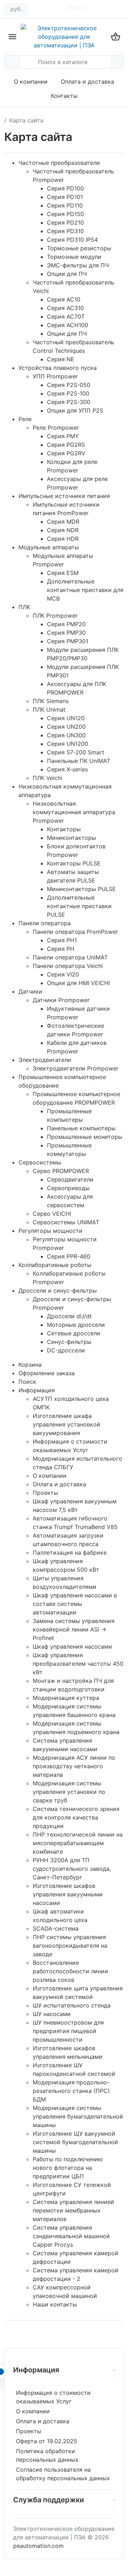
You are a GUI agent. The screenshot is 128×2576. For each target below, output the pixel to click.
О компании (31, 82)
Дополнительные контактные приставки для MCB (85, 590)
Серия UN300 (66, 735)
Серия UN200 (66, 727)
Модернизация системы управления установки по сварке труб (69, 1792)
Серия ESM (63, 573)
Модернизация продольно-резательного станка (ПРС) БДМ (71, 2091)
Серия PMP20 (66, 624)
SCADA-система (56, 1928)
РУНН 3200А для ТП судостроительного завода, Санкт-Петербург (72, 1869)
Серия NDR (63, 530)
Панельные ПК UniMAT (79, 761)
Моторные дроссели (76, 1325)
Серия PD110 (65, 205)
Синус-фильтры (69, 1342)
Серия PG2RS (66, 445)
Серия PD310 (65, 231)
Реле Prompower (56, 428)
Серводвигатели (70, 1179)
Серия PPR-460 (69, 1256)
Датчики (30, 991)
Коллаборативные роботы (55, 1265)
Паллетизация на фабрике (70, 1553)
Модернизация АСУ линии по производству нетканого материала (74, 1766)
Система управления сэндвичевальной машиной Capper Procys (71, 2236)
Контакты (64, 96)
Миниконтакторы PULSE (81, 889)
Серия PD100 (65, 188)
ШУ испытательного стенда (72, 2005)
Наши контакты (55, 2304)
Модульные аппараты (49, 547)
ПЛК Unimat (49, 710)
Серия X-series (67, 769)
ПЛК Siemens (51, 701)
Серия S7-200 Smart (76, 752)
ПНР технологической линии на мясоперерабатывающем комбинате (78, 1843)
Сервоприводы (68, 1188)
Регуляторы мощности (50, 1231)
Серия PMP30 (66, 633)
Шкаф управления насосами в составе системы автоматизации (75, 1604)
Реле (25, 419)
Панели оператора (45, 923)
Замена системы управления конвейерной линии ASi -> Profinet (74, 1629)
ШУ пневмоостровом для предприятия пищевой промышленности (68, 2031)
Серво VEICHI (52, 1214)
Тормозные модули (74, 257)
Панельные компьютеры (81, 1128)
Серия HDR (63, 539)
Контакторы (64, 829)
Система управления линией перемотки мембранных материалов (73, 2210)
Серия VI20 (63, 974)
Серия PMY (63, 436)
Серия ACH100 (68, 325)
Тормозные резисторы (79, 248)
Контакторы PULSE (74, 863)
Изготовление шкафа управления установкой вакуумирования (66, 1424)
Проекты (45, 1493)
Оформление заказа (47, 1373)
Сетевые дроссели (74, 1333)
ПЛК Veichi (47, 778)
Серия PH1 (62, 940)
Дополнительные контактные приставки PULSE (79, 906)
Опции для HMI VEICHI (78, 983)
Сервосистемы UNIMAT (66, 1222)
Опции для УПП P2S (75, 410)
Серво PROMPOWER (61, 1171)
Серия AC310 (65, 308)
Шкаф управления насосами (72, 1646)
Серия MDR (63, 522)
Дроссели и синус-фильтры (58, 1290)
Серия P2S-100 (68, 393)
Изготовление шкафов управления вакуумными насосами (68, 1894)
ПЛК (24, 607)
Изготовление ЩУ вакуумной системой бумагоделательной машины (75, 2142)
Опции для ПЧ (67, 274)
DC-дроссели (66, 1350)
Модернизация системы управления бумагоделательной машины (78, 2116)
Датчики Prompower (61, 1000)
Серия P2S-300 (69, 402)
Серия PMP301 (68, 641)
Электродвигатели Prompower (76, 1068)
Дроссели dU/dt (69, 1316)
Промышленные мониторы (85, 1137)
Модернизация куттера (66, 1698)
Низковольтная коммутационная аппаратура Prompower (74, 812)
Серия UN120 (66, 718)
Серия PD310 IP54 (72, 240)
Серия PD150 (65, 214)
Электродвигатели (45, 1060)
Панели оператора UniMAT (70, 957)
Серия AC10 (64, 299)
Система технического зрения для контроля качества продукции (76, 1817)
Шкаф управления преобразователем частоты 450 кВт (78, 1664)
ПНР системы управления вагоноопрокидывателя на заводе (70, 1946)
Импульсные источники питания (64, 496)
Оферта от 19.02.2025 (47, 2441)
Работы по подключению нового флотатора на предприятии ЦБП (68, 2168)
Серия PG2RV (66, 453)
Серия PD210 (65, 222)
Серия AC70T (66, 316)
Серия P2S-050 (69, 385)
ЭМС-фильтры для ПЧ (78, 265)
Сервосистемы (40, 1162)
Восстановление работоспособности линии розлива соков (70, 1971)
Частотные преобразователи (59, 163)
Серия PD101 (65, 197)
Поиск (27, 1382)
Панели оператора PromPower (75, 932)
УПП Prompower (55, 376)
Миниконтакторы (71, 838)
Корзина (30, 1365)
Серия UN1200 (68, 744)
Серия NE (61, 359)
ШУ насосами (52, 2014)
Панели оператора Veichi (68, 966)
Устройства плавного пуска (58, 368)
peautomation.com (38, 2546)
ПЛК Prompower (55, 616)
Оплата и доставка (87, 82)
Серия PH (61, 949)
